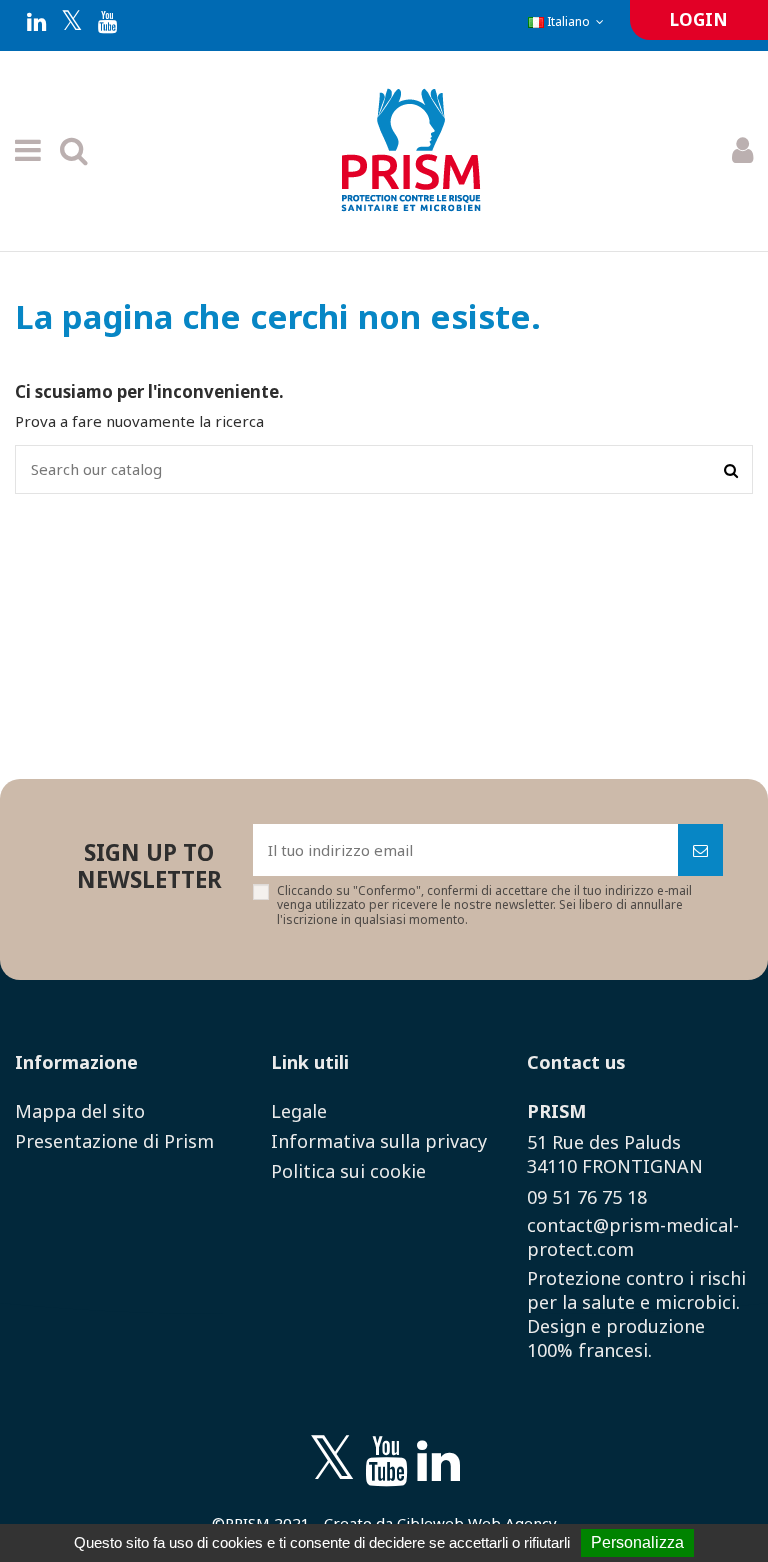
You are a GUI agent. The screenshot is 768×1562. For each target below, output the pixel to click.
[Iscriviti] (700, 850)
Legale (299, 1111)
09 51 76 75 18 (587, 1197)
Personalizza (637, 1542)
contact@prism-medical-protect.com (633, 1237)
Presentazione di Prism (114, 1141)
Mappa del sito (80, 1111)
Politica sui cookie (348, 1171)
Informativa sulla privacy (379, 1141)
